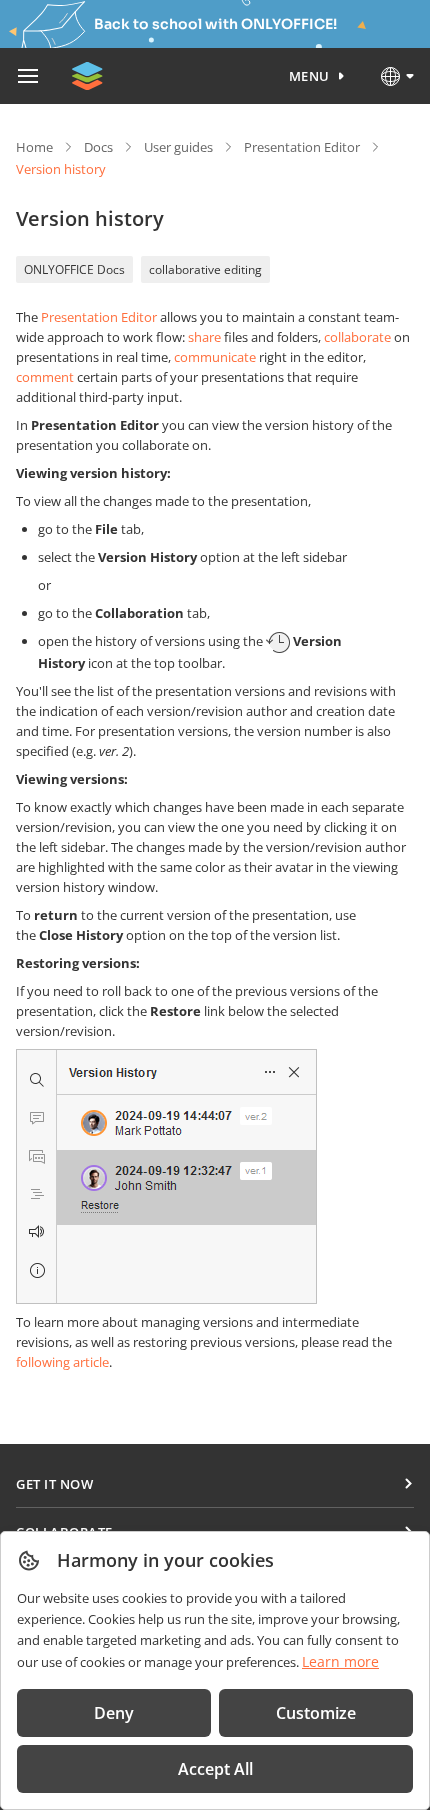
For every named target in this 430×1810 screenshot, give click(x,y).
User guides (178, 147)
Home (34, 147)
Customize (316, 1713)
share (204, 337)
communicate (215, 357)
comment (45, 377)
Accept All (215, 1769)
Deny (114, 1713)
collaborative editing (205, 269)
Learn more (340, 1661)
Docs (98, 147)
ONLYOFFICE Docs (74, 269)
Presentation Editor (302, 147)
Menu (309, 76)
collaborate (357, 337)
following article (62, 1362)
